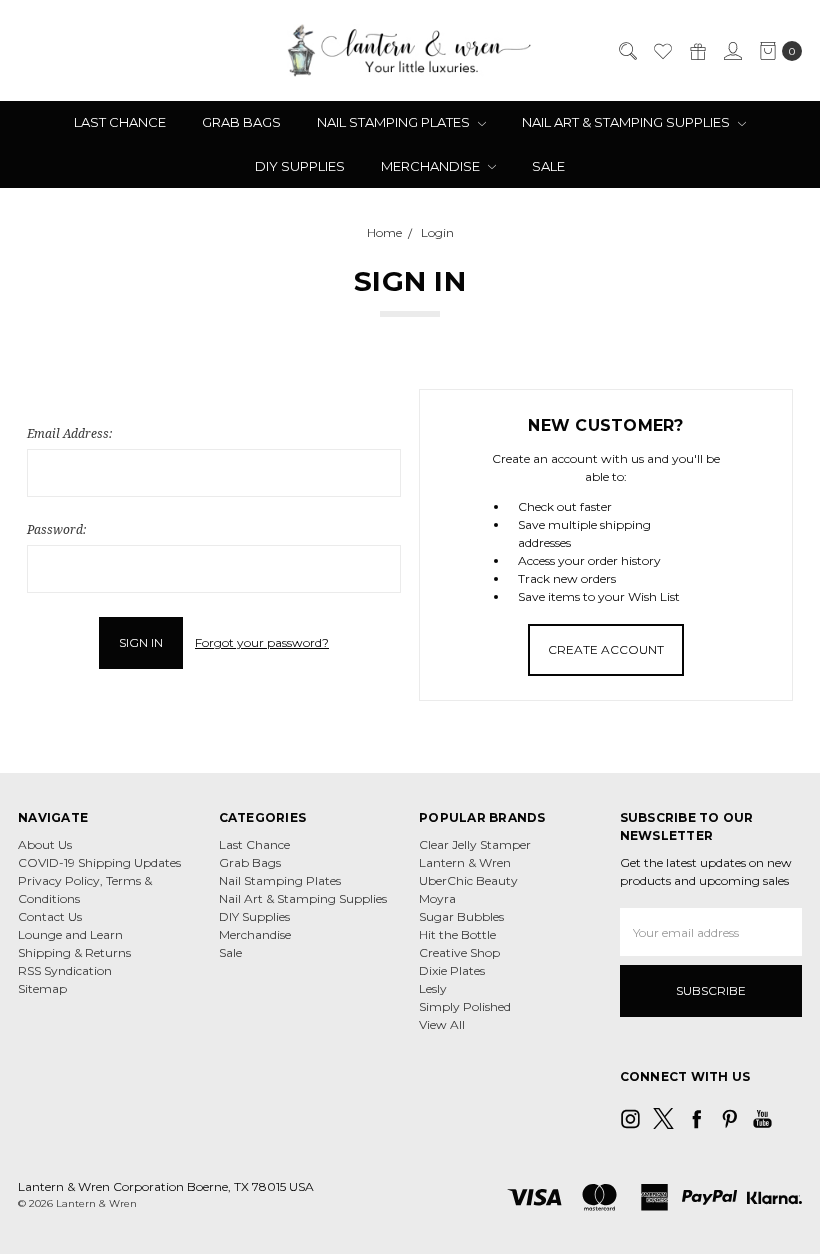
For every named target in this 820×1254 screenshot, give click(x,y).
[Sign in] (732, 51)
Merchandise (432, 166)
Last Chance (120, 122)
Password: (56, 529)
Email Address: (69, 433)
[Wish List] (662, 51)
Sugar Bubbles (461, 916)
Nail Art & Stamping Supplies (627, 122)
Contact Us (50, 916)
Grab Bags (241, 122)
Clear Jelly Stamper (475, 844)
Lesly (433, 988)
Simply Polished (465, 1006)
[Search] (627, 51)
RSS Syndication (65, 970)
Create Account (606, 649)
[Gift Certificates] (697, 51)
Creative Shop (459, 952)
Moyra (437, 898)
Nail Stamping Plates (395, 122)
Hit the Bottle (457, 934)
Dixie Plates (452, 970)
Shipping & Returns (74, 952)
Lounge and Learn (70, 934)
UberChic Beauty (468, 880)
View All (442, 1024)
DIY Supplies (300, 166)
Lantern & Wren (465, 862)
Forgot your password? (262, 642)
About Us (45, 844)
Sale (548, 166)
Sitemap (42, 988)
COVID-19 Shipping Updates (99, 862)
